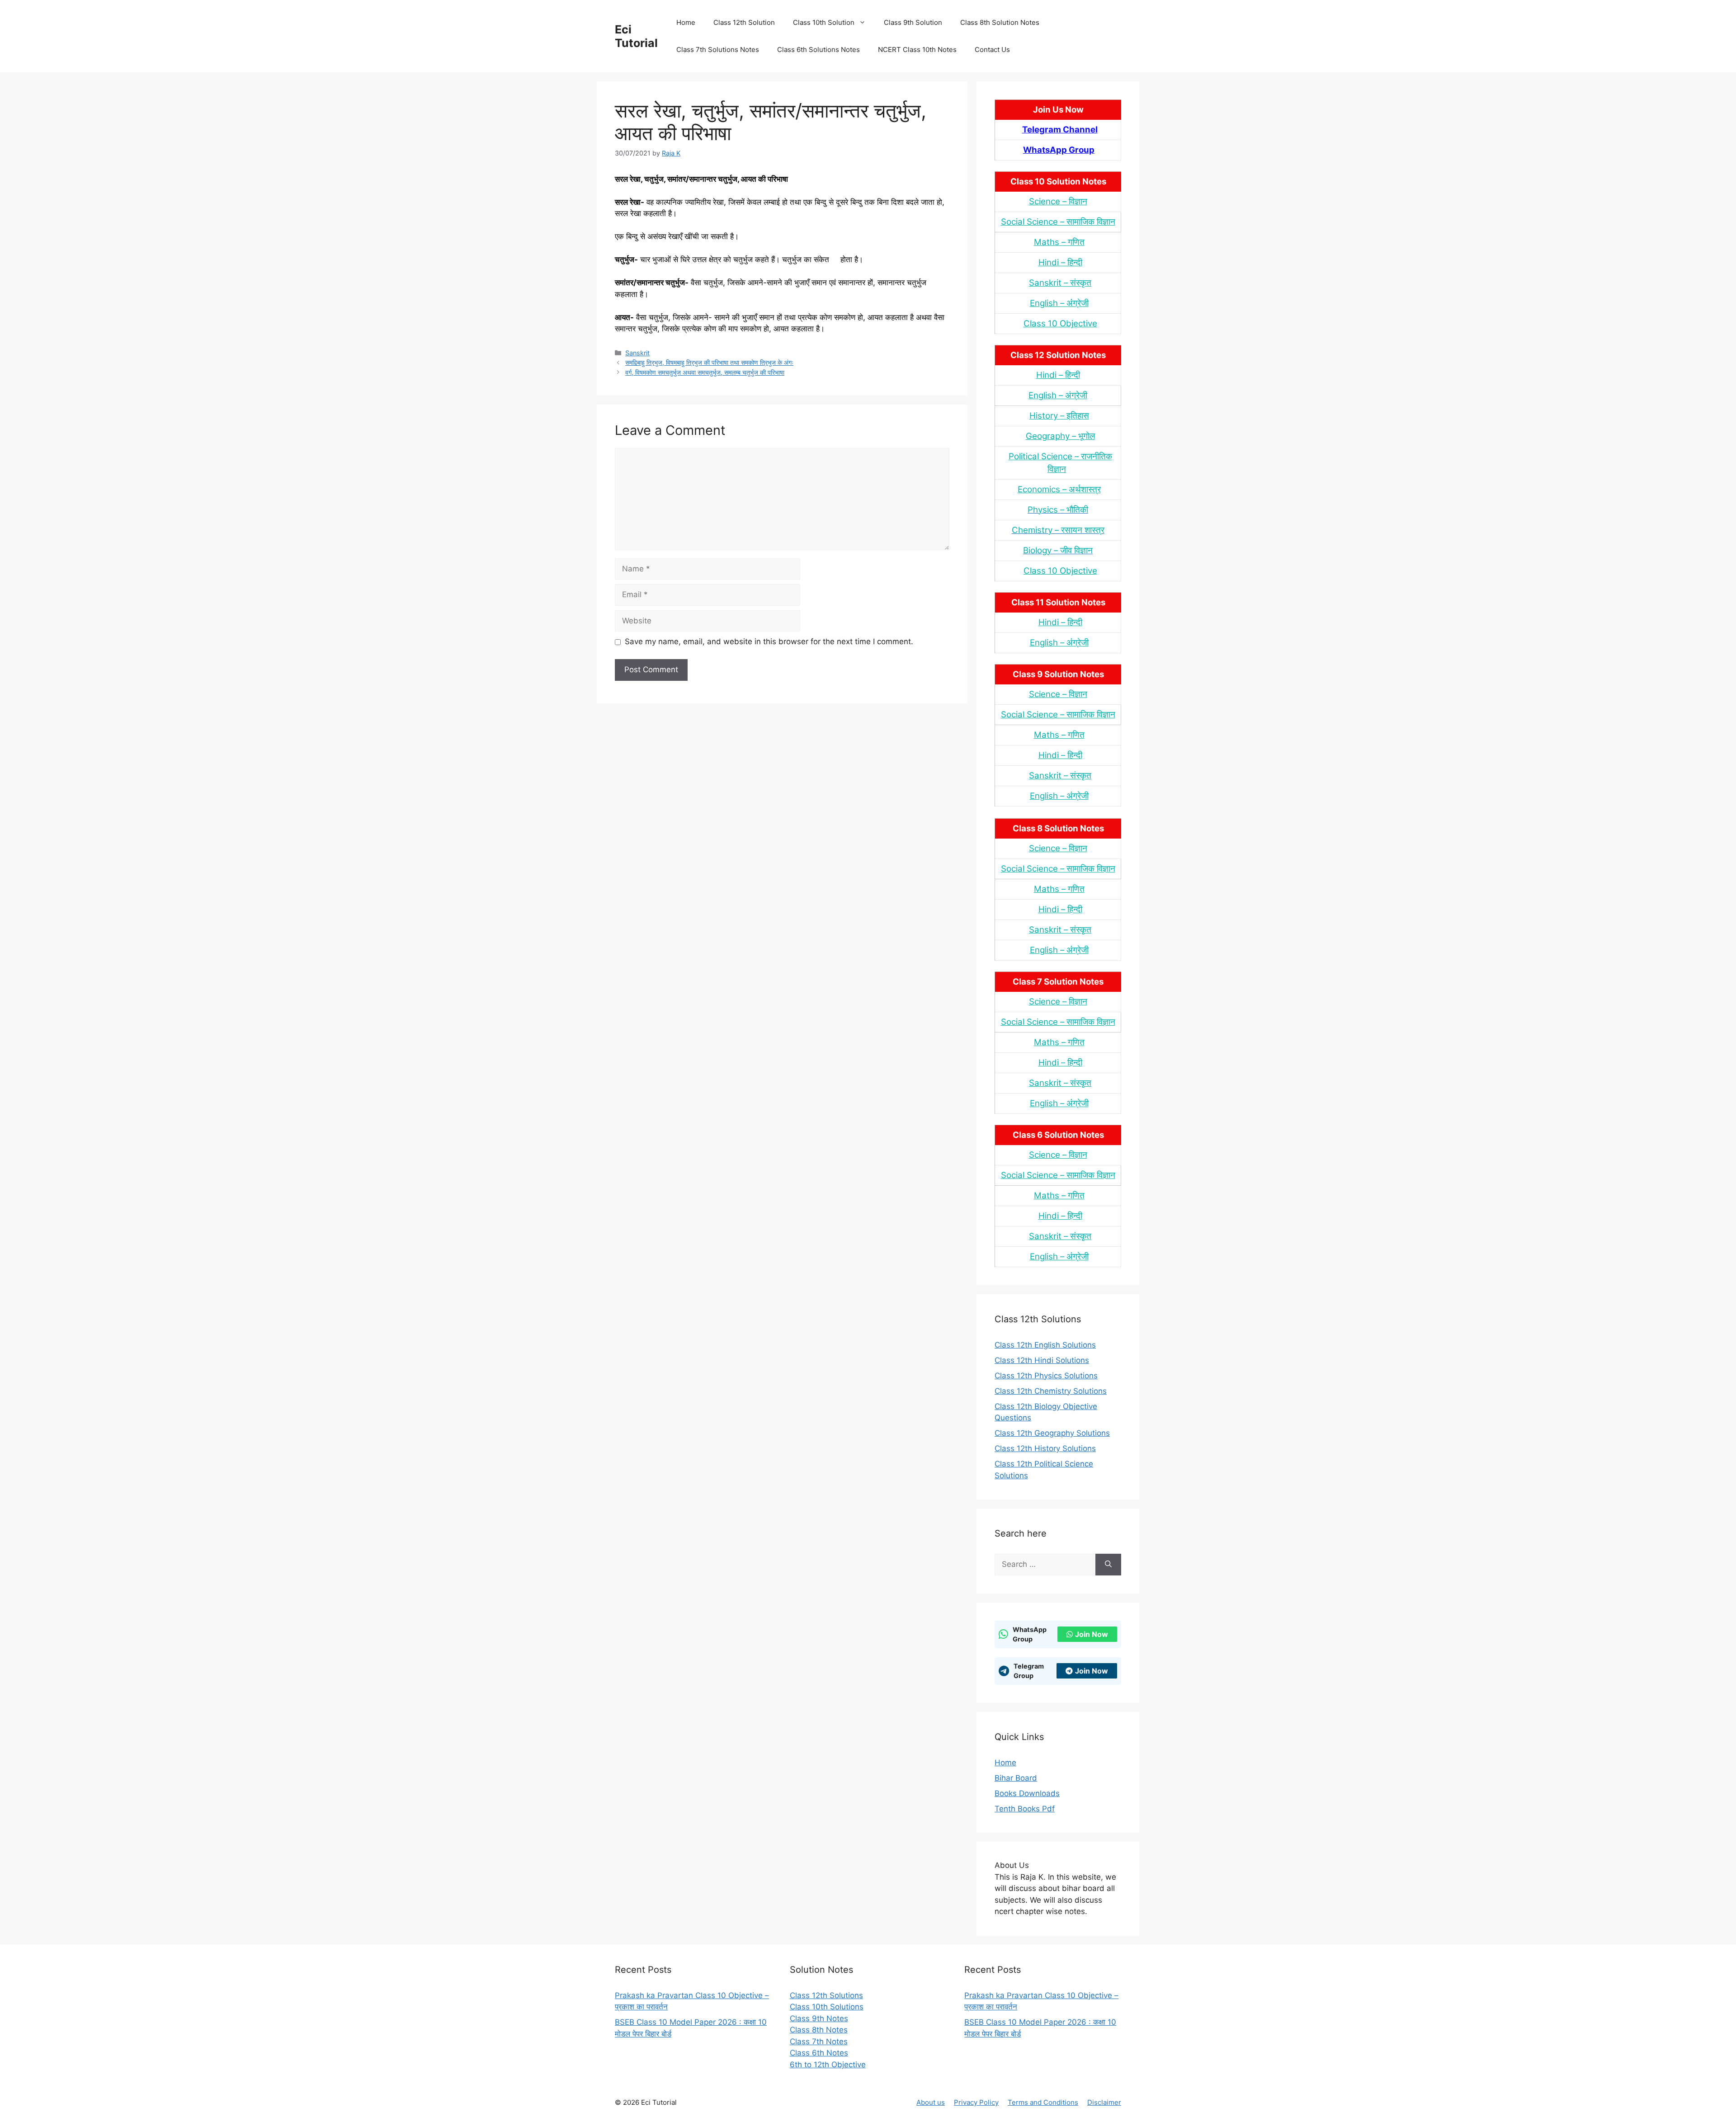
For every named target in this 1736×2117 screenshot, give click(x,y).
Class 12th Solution (744, 22)
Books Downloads (1027, 1793)
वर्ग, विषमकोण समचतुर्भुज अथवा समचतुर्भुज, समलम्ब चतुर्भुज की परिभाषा (705, 372)
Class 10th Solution (824, 22)
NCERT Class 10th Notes (917, 50)
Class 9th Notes (819, 2018)
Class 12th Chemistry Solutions (1051, 1391)
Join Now (1092, 1634)
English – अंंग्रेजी (1059, 303)
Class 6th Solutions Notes (818, 50)
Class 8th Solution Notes (1000, 22)
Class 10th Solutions (827, 2007)
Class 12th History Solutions (1045, 1448)
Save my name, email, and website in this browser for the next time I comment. (769, 641)
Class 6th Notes (819, 2053)
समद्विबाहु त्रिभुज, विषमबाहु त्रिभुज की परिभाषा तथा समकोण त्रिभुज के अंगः (709, 362)
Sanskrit (637, 353)
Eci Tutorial (636, 36)
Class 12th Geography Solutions (1052, 1433)
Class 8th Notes (819, 2030)
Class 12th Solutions (826, 1995)
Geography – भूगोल (1060, 436)
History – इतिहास (1059, 416)
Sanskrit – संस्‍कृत (1060, 283)
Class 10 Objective (1060, 323)
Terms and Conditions (1043, 2102)
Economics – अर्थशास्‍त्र (1059, 489)
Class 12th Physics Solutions (1046, 1376)
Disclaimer (1104, 2102)
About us (931, 2102)
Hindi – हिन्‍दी (1060, 262)
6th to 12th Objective (828, 2065)
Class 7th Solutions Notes (718, 50)
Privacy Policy (976, 2102)
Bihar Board (1016, 1778)
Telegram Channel (1060, 130)
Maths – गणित (1059, 242)
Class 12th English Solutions (1045, 1345)
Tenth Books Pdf (1025, 1809)
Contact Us (992, 50)
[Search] (1108, 1565)
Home (686, 22)
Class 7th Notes (819, 2042)
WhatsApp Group (1059, 150)
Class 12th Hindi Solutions (1042, 1360)
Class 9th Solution (913, 22)
